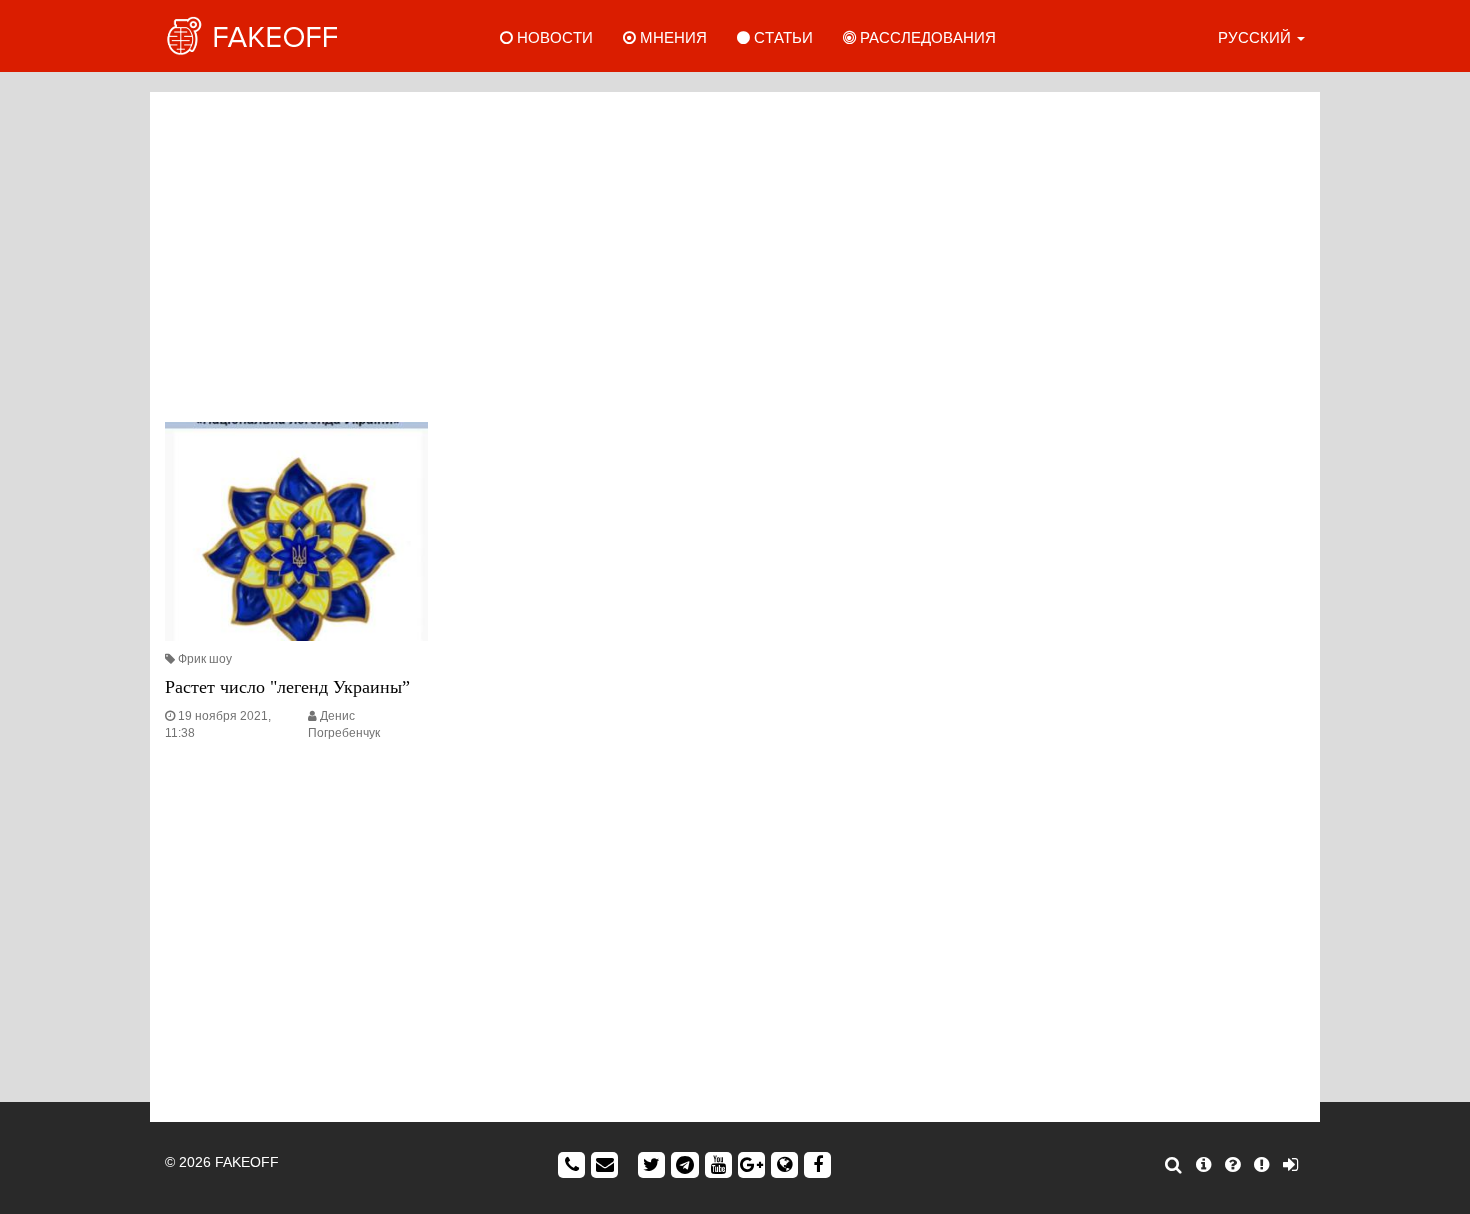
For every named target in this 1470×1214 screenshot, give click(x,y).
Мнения (671, 37)
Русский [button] (1256, 37)
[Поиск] (1173, 1165)
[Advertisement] (735, 252)
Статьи (781, 37)
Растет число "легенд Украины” (287, 687)
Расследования (926, 37)
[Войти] (1290, 1165)
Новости (553, 37)
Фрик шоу (205, 659)
